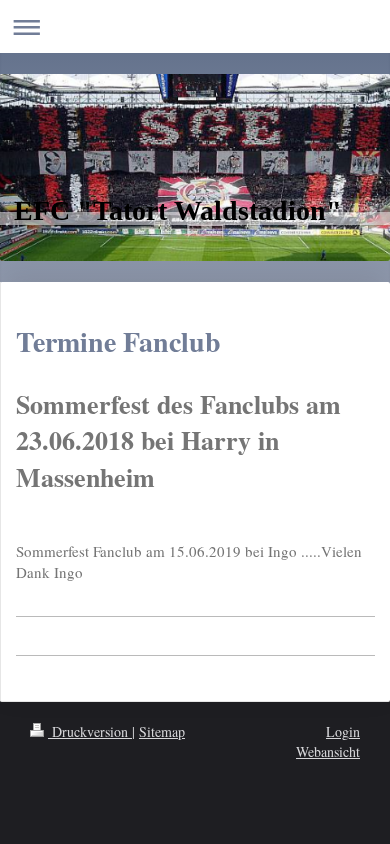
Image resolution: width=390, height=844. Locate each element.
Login (343, 731)
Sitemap (162, 731)
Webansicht (328, 751)
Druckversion (90, 731)
